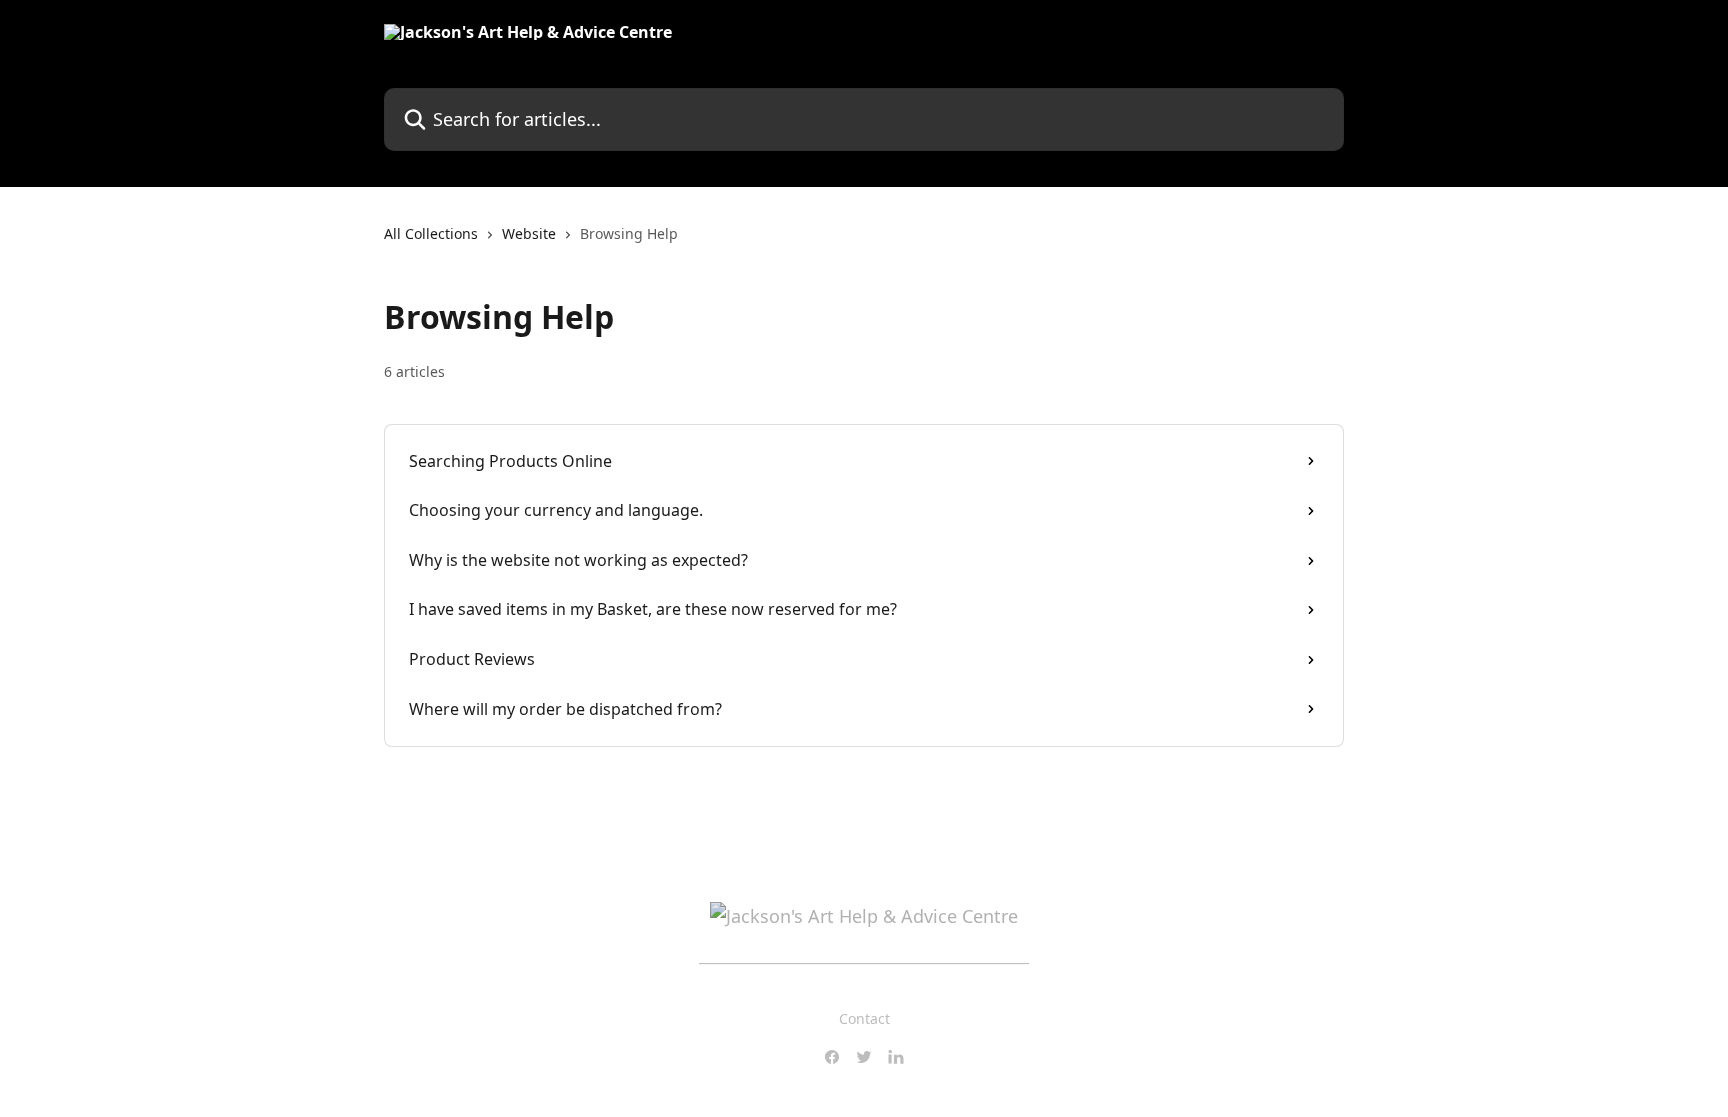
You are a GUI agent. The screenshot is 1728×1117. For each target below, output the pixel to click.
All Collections (431, 233)
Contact (864, 1018)
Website (529, 233)
